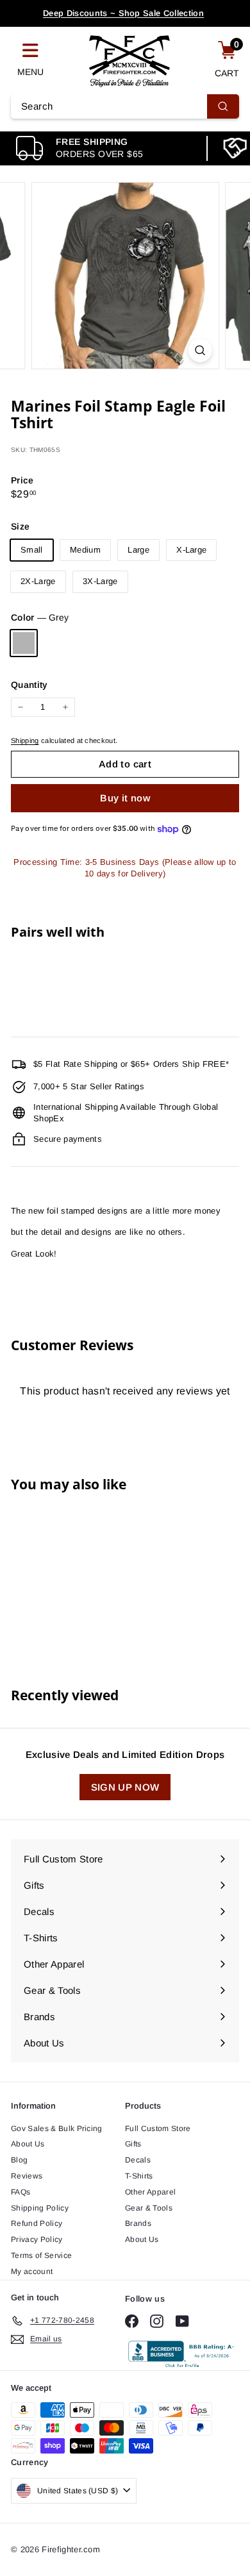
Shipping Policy (40, 2208)
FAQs (21, 2192)
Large (138, 550)
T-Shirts (139, 2176)
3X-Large (100, 581)
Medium (85, 550)
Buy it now (125, 798)
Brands (138, 2223)
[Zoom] (200, 350)
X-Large (191, 550)
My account (32, 2271)
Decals (138, 2160)
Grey (24, 643)
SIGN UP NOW (125, 1787)
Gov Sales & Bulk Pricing (57, 2129)
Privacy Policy (37, 2239)
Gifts (133, 2144)
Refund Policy (37, 2223)
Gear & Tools (149, 2208)
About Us (28, 2144)
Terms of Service (41, 2255)
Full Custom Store (158, 2129)
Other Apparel (150, 2192)
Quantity (29, 685)
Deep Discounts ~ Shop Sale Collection (123, 13)
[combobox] (125, 106)
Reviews (27, 2176)
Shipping (25, 740)
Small (32, 550)
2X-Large (38, 581)
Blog (19, 2160)
